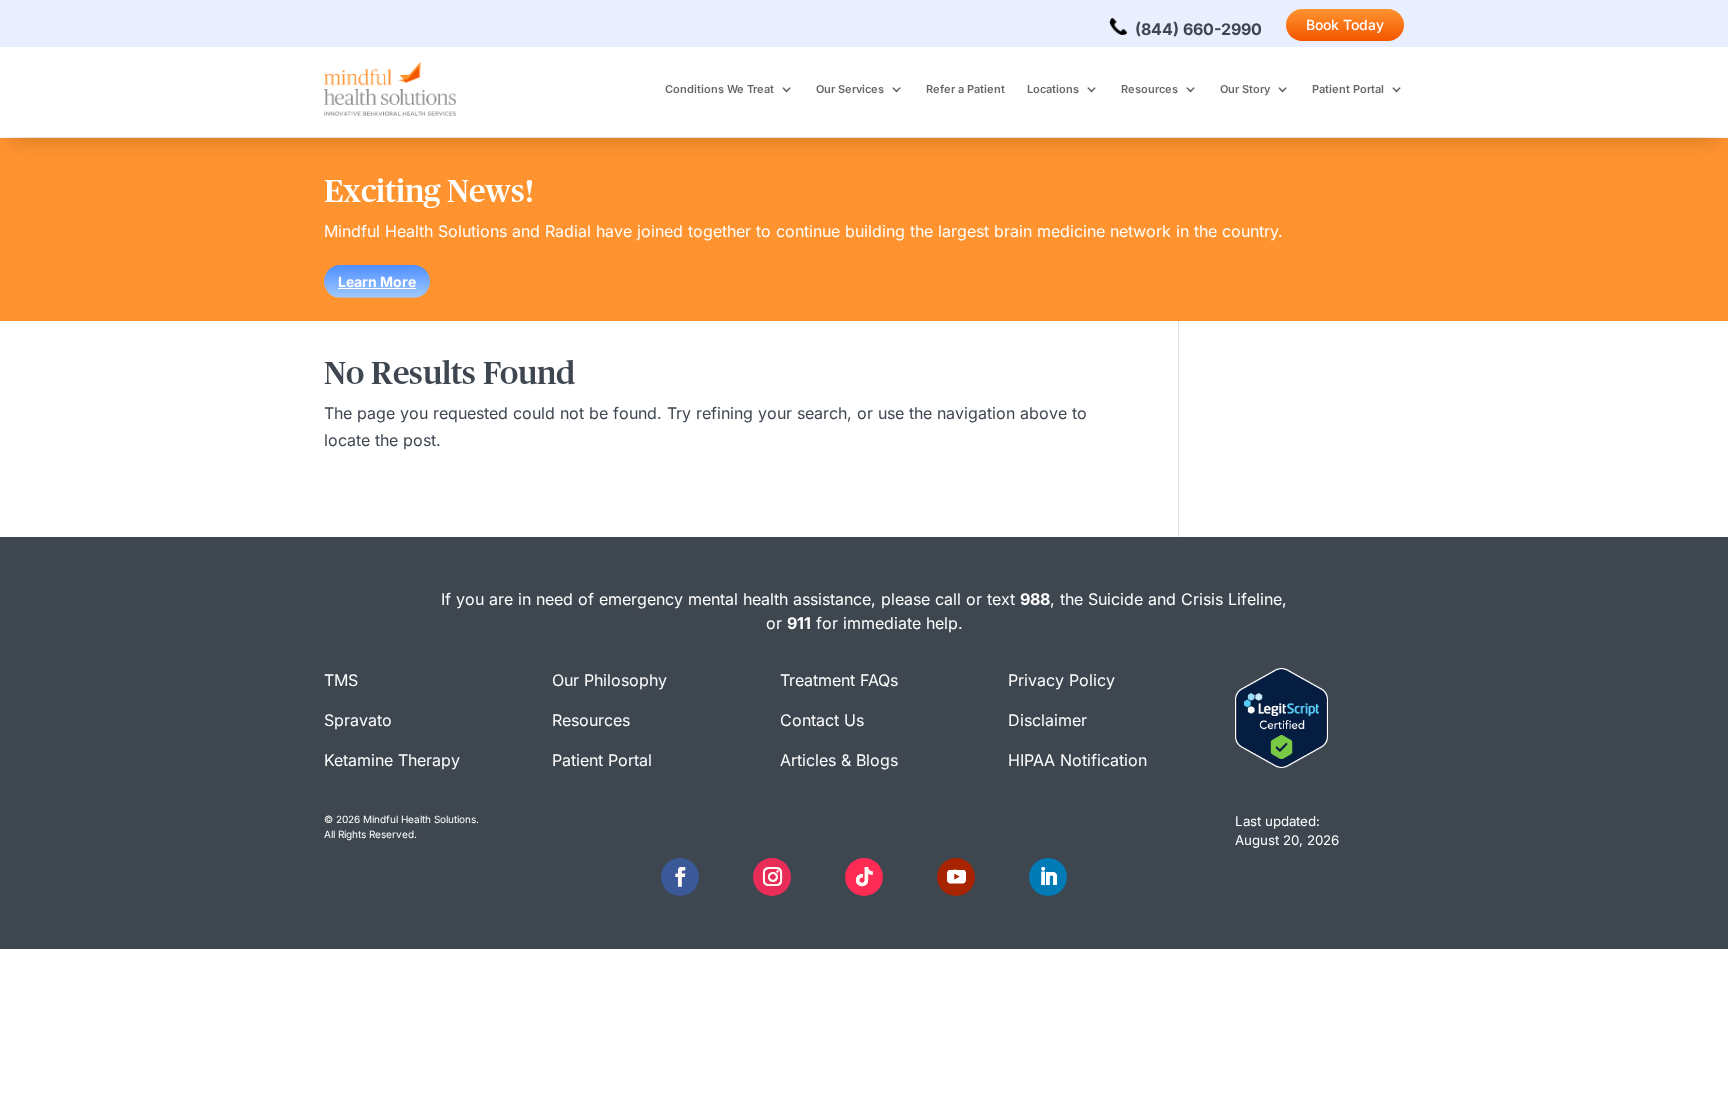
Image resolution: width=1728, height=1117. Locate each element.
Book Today (1345, 24)
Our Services (850, 89)
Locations (1053, 89)
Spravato (358, 720)
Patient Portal (1348, 89)
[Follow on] (726, 877)
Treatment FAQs (839, 680)
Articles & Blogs (839, 760)
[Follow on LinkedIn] (1048, 877)
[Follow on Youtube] (956, 877)
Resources (1149, 89)
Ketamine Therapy (392, 760)
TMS (341, 680)
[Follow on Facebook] (680, 877)
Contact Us (822, 720)
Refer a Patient (965, 89)
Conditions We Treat (719, 89)
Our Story (1245, 89)
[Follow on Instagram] (772, 877)
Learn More (377, 281)
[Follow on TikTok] (864, 877)
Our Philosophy (609, 680)
